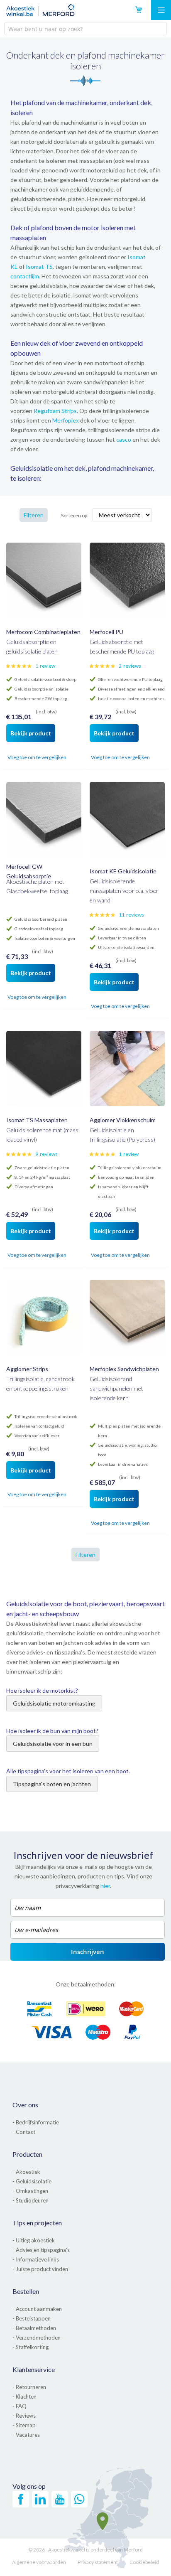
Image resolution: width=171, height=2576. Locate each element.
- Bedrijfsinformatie (36, 2122)
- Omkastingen (30, 2191)
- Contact (24, 2132)
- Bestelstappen (32, 2318)
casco (124, 439)
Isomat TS (39, 267)
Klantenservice (34, 2369)
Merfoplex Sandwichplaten (124, 1369)
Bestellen (26, 2291)
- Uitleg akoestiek (34, 2240)
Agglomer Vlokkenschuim (123, 1120)
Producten (27, 2154)
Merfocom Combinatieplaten (43, 632)
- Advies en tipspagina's (41, 2250)
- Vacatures (26, 2435)
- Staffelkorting (31, 2347)
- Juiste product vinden (40, 2269)
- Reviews (24, 2416)
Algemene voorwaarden (39, 2562)
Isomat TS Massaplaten (37, 1120)
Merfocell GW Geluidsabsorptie (29, 871)
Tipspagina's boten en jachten (52, 1784)
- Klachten (24, 2397)
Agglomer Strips (27, 1369)
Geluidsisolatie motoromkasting (54, 1703)
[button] (13, 758)
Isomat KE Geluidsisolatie (123, 871)
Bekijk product (31, 733)
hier (105, 1886)
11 (131, 915)
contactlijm (25, 276)
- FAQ (20, 2406)
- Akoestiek (26, 2172)
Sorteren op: (75, 515)
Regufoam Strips (55, 411)
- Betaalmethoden (34, 2328)
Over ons (25, 2105)
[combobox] (85, 29)
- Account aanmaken (37, 2309)
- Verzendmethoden (37, 2338)
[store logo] (40, 10)
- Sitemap (24, 2425)
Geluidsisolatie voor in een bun (53, 1744)
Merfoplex (66, 420)
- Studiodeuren (31, 2200)
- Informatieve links (36, 2259)
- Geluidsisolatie (32, 2181)
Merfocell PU (106, 632)
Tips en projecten (37, 2223)
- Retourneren (29, 2387)
